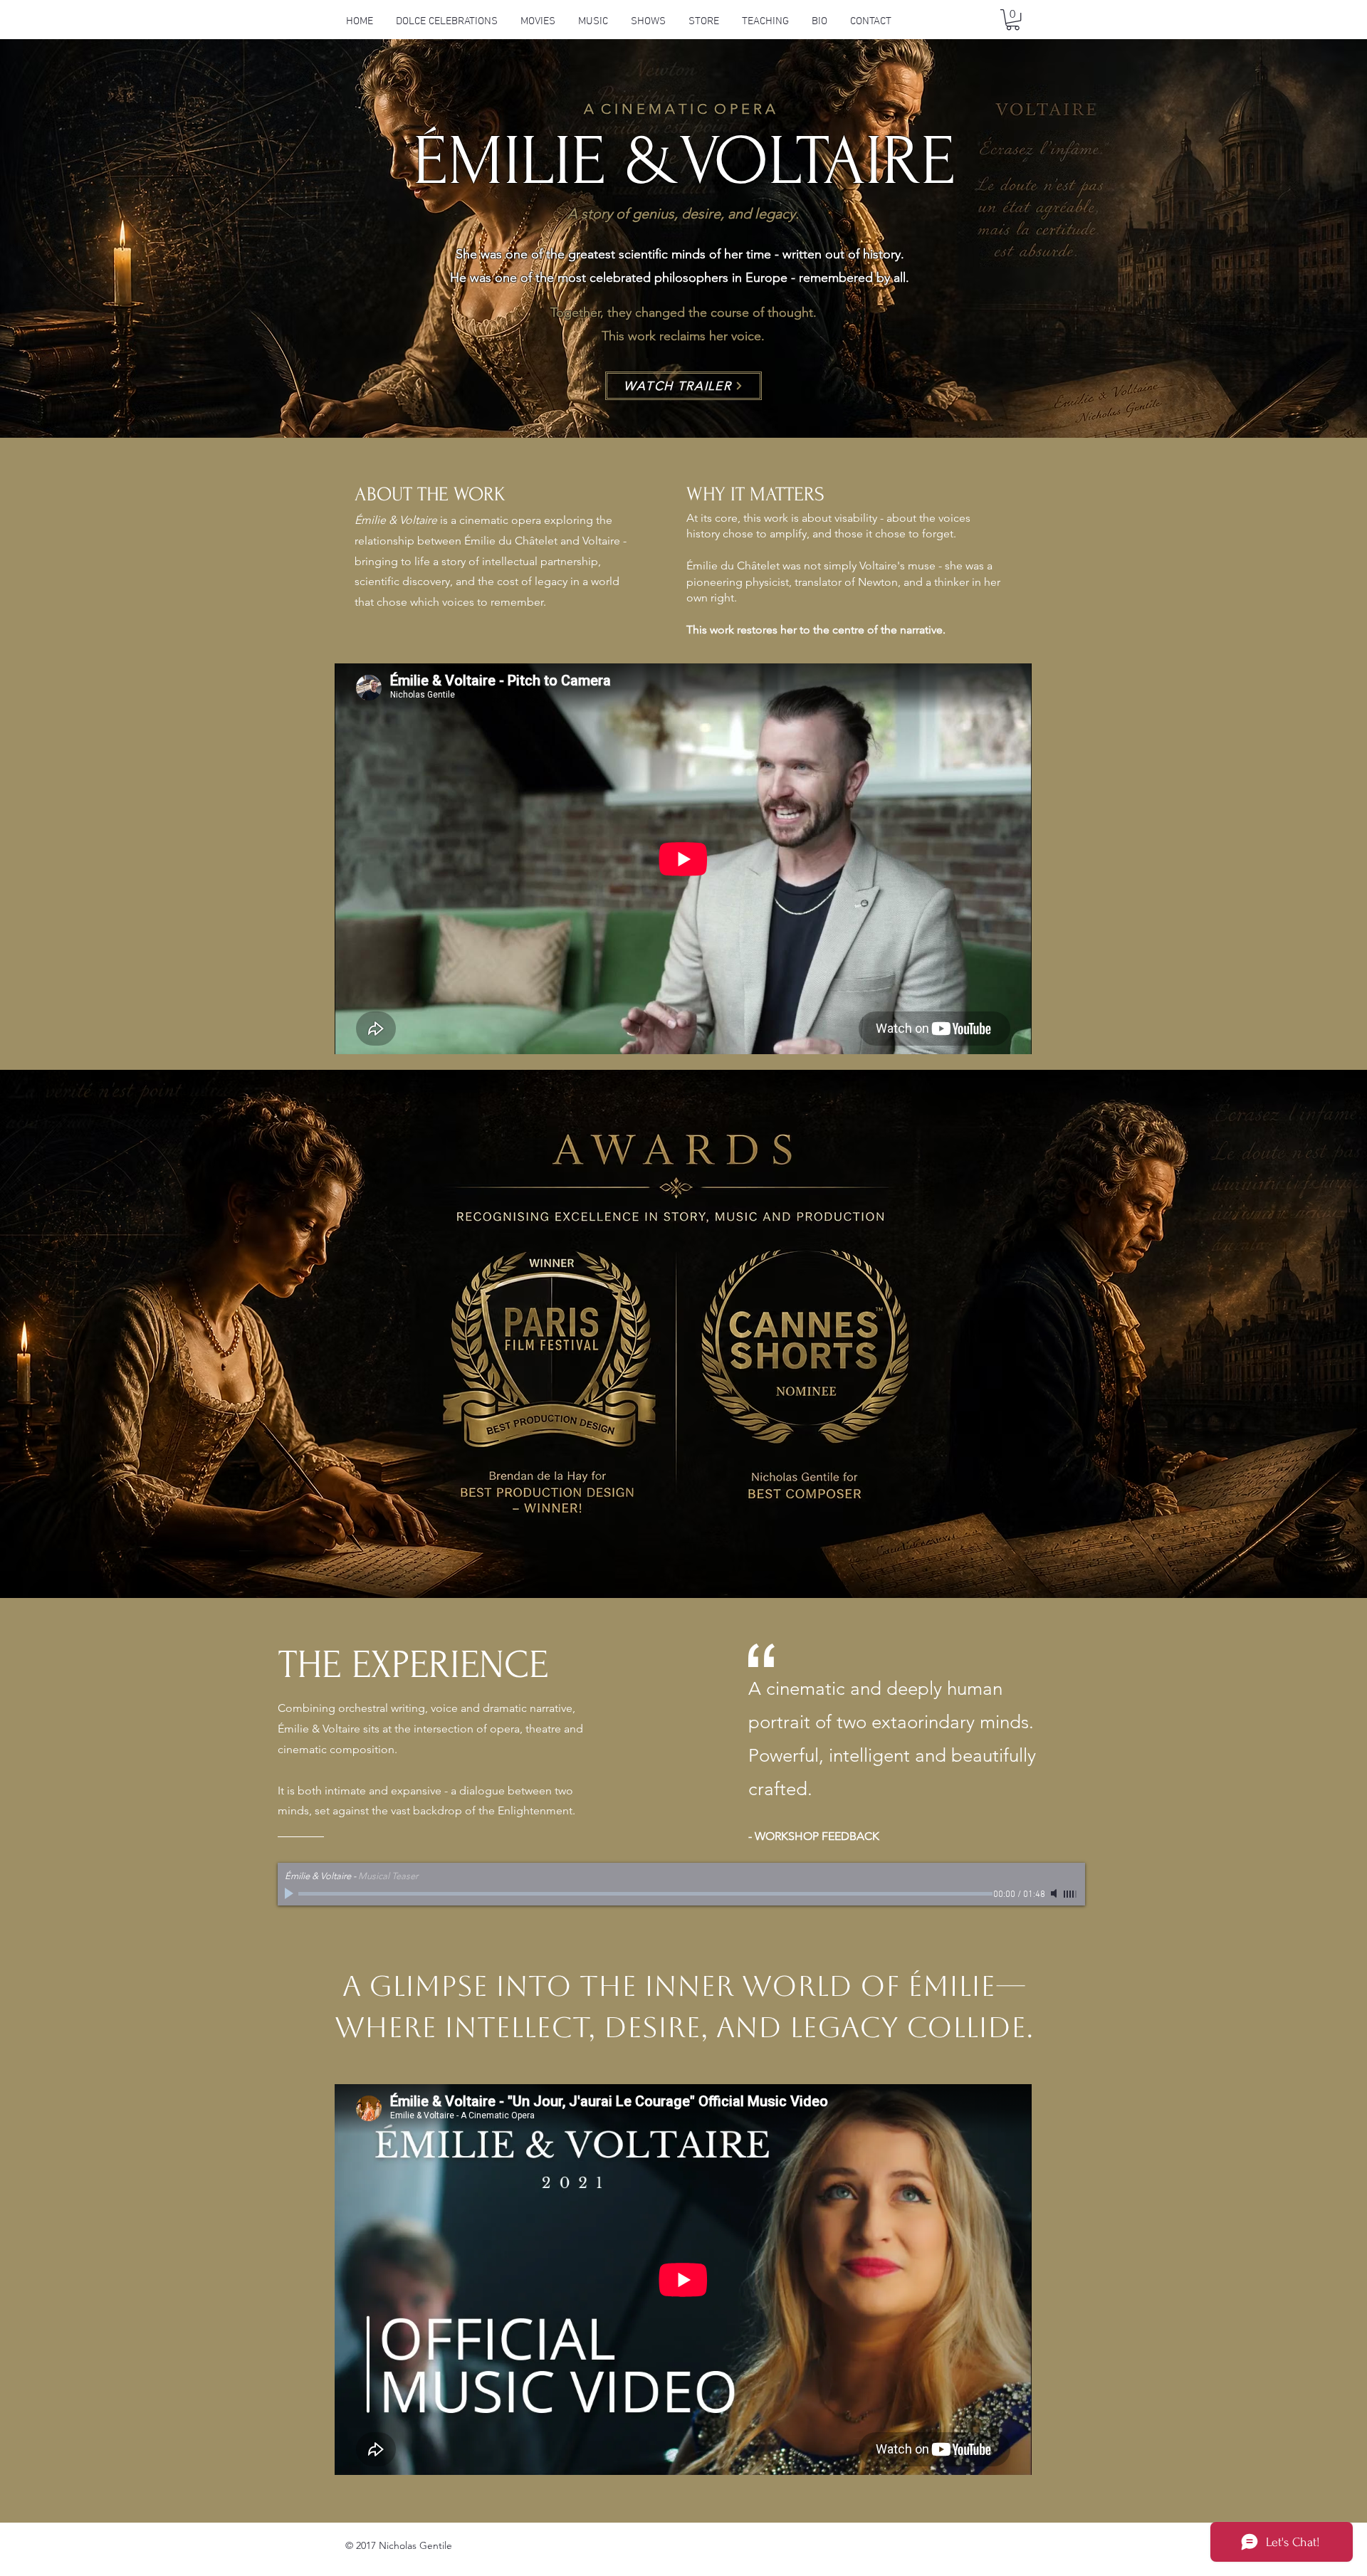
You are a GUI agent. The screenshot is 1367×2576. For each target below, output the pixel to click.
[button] (538, 21)
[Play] (290, 1893)
